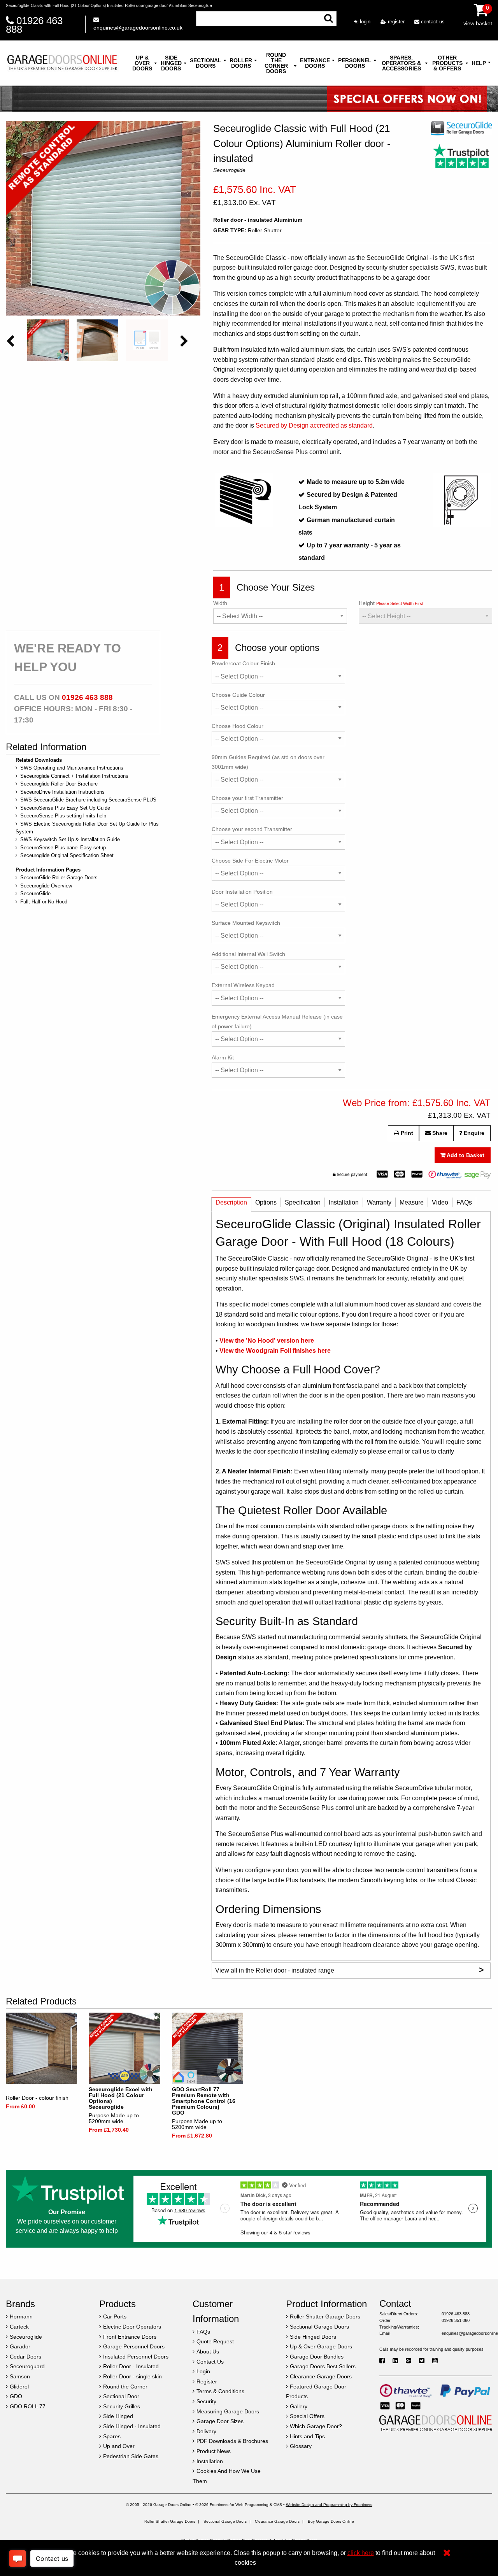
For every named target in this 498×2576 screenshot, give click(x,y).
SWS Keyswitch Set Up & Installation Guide (70, 839)
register (395, 22)
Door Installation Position (242, 892)
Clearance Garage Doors (277, 2521)
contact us (432, 22)
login (364, 22)
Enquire (473, 1133)
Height (392, 603)
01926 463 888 (34, 25)
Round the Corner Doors (276, 63)
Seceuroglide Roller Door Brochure (59, 784)
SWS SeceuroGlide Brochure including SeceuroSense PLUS (88, 800)
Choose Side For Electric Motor (250, 861)
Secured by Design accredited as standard (314, 425)
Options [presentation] (266, 1202)
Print (406, 1133)
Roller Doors (241, 63)
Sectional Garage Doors (225, 2521)
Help (479, 63)
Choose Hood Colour (238, 726)
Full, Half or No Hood (44, 902)
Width (220, 603)
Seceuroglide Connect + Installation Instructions (74, 776)
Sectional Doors (206, 63)
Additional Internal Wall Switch (248, 954)
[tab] (231, 1204)
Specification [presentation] (303, 1202)
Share (439, 1133)
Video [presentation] (440, 1202)
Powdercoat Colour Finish (243, 663)
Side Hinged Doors (171, 63)
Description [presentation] (231, 1202)
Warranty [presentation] (379, 1202)
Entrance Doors (315, 63)
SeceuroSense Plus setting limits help (63, 816)
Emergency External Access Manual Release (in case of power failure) (277, 1021)
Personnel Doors (355, 63)
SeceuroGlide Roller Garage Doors (59, 878)
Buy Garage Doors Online (331, 2521)
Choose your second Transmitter (252, 829)
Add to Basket (465, 1155)
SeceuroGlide (35, 893)
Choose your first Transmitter (247, 798)
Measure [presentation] (412, 1202)
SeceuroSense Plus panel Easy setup (63, 848)
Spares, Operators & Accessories (401, 63)
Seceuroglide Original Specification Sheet (67, 855)
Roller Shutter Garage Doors (170, 2521)
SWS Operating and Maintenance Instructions (72, 768)
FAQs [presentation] (464, 1202)
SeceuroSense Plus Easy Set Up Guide (65, 808)
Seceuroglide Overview (46, 886)
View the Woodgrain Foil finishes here (275, 1351)
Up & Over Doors (142, 63)
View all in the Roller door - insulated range (349, 1970)
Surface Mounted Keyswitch (246, 923)
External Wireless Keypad (243, 985)
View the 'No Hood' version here (267, 1341)
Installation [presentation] (344, 1202)
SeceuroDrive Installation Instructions (62, 792)
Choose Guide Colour (238, 695)
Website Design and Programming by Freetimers (329, 2505)
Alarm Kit (223, 1057)
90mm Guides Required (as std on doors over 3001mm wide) (268, 762)
